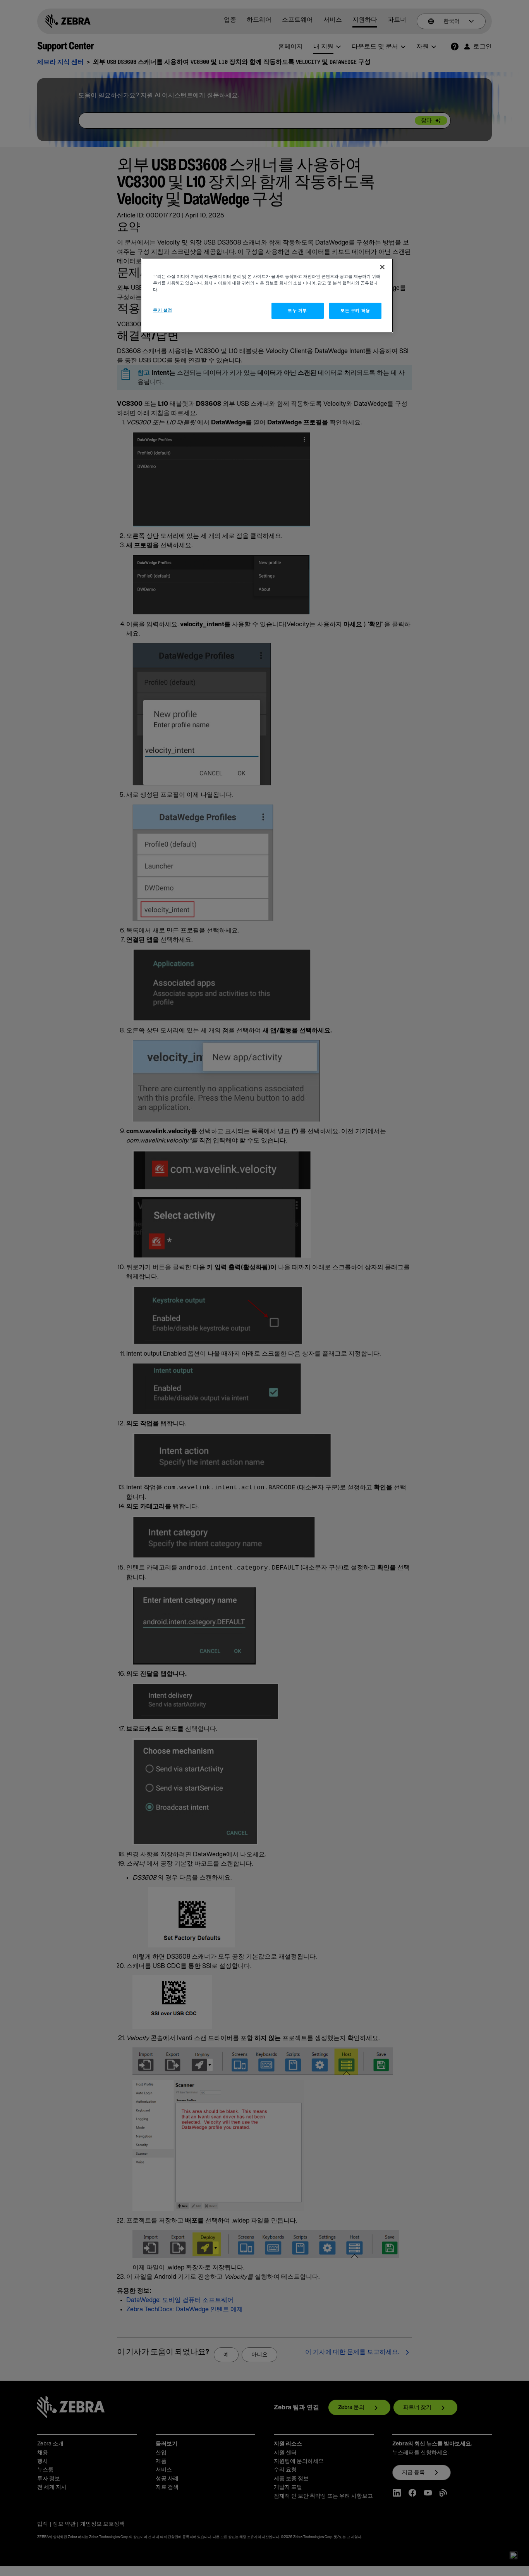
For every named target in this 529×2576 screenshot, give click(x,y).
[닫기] (382, 267)
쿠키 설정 (163, 310)
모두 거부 (297, 311)
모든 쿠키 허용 (355, 311)
